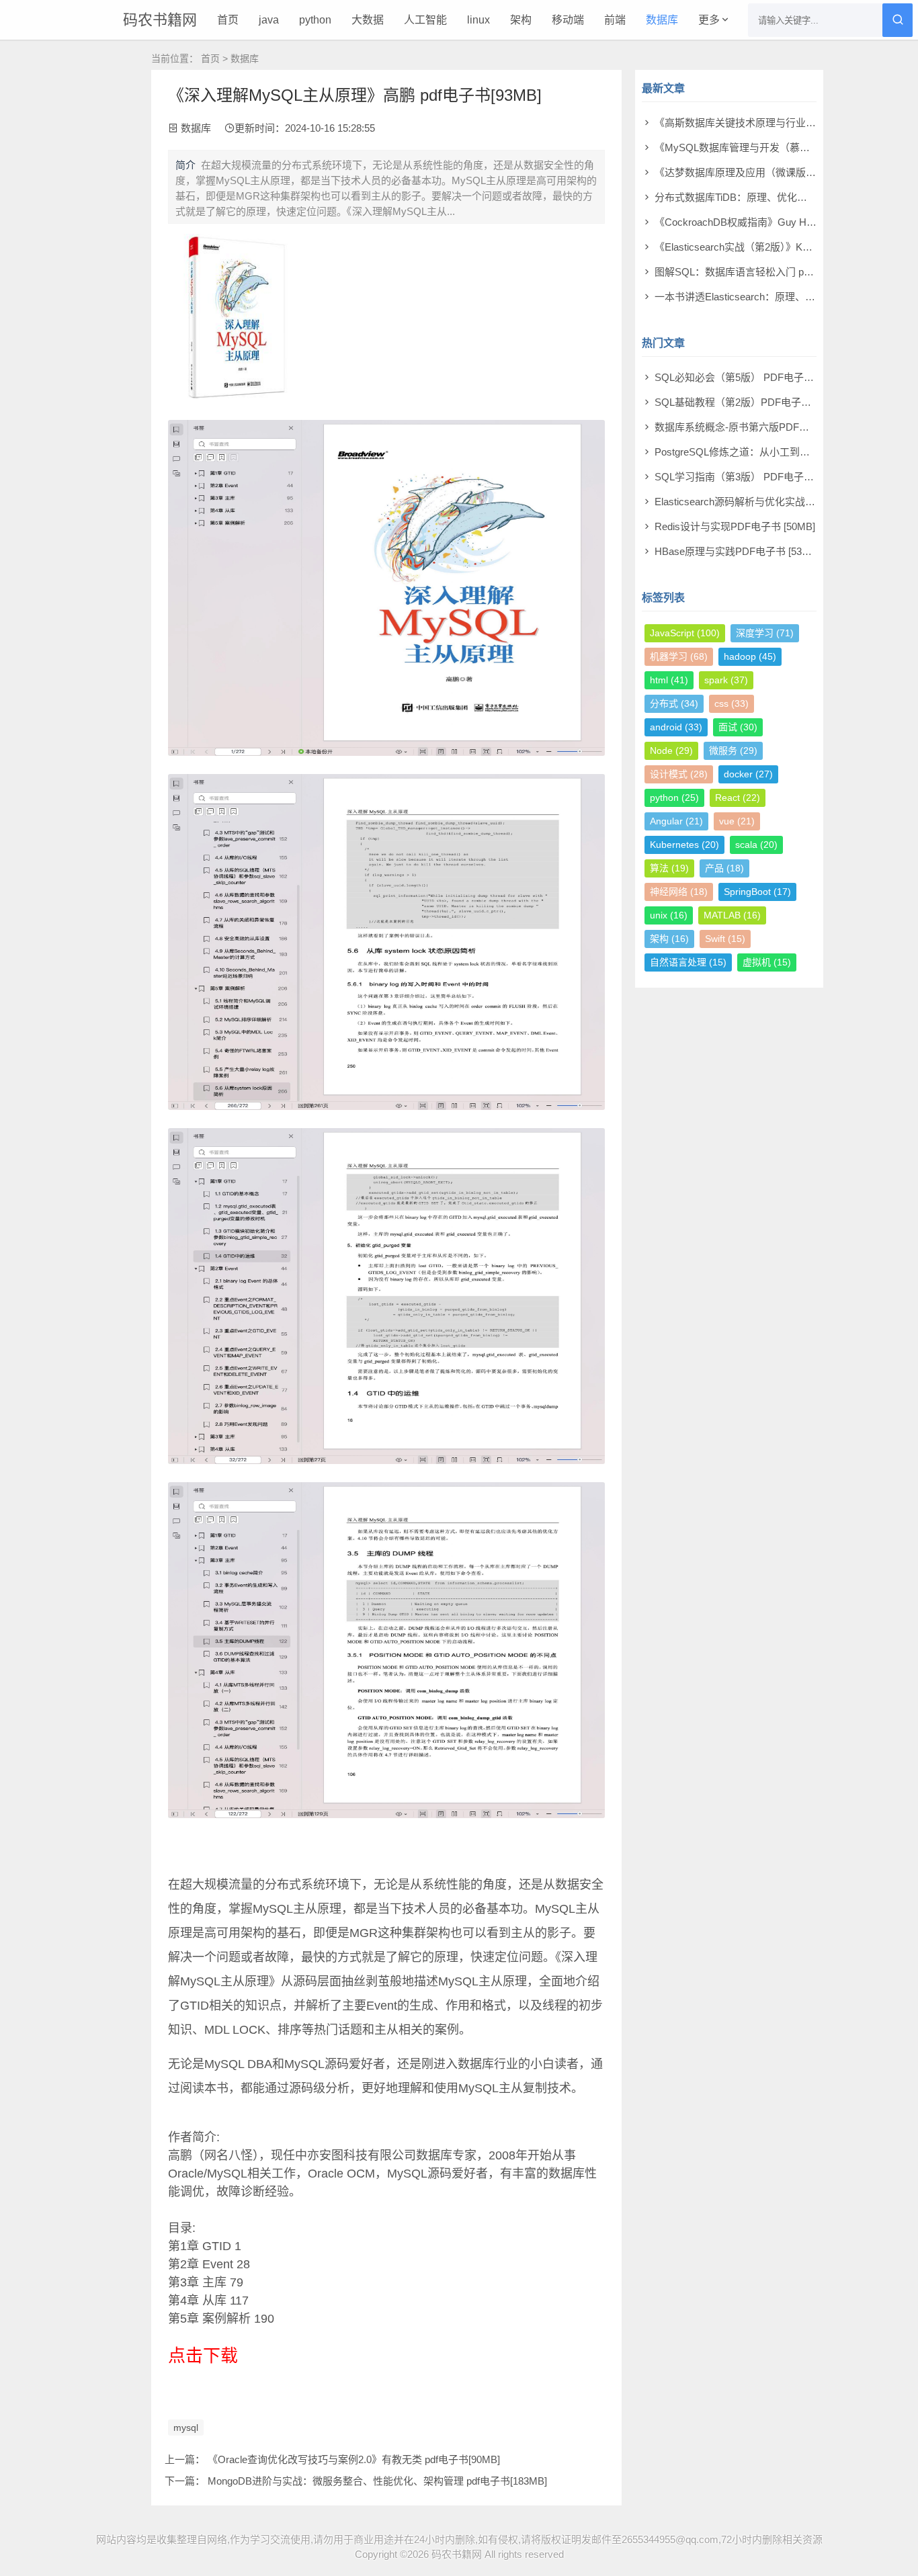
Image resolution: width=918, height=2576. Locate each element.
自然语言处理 (688, 962)
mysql (186, 2428)
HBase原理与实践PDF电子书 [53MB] (737, 551)
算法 (669, 868)
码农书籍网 (160, 20)
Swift (725, 939)
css (732, 703)
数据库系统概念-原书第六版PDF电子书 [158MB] (762, 427)
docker (748, 774)
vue (737, 821)
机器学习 (679, 656)
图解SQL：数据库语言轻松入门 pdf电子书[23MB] (764, 272)
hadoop (750, 656)
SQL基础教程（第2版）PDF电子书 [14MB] (750, 402)
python (315, 20)
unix (669, 915)
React (738, 798)
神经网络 (679, 892)
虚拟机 (767, 962)
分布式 (674, 703)
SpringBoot (757, 892)
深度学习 (765, 633)
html (669, 680)
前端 (615, 20)
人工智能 (425, 20)
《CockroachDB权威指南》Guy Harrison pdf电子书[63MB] (785, 222)
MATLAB (732, 915)
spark (726, 680)
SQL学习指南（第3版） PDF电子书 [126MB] (754, 477)
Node (671, 750)
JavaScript (685, 633)
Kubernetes (684, 845)
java (269, 20)
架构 (521, 20)
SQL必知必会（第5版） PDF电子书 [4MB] (749, 377)
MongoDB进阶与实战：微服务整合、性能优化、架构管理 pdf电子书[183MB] (377, 2481)
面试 (738, 727)
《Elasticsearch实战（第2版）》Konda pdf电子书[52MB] (778, 247)
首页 (228, 20)
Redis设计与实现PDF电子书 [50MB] (735, 526)
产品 (724, 868)
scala (756, 845)
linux (478, 20)
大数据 (368, 20)
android (676, 727)
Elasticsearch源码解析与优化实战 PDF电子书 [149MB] (776, 502)
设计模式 (679, 774)
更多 (709, 20)
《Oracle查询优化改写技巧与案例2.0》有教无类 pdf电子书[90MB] (354, 2459)
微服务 (733, 750)
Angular (676, 821)
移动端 (568, 20)
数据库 (662, 20)
